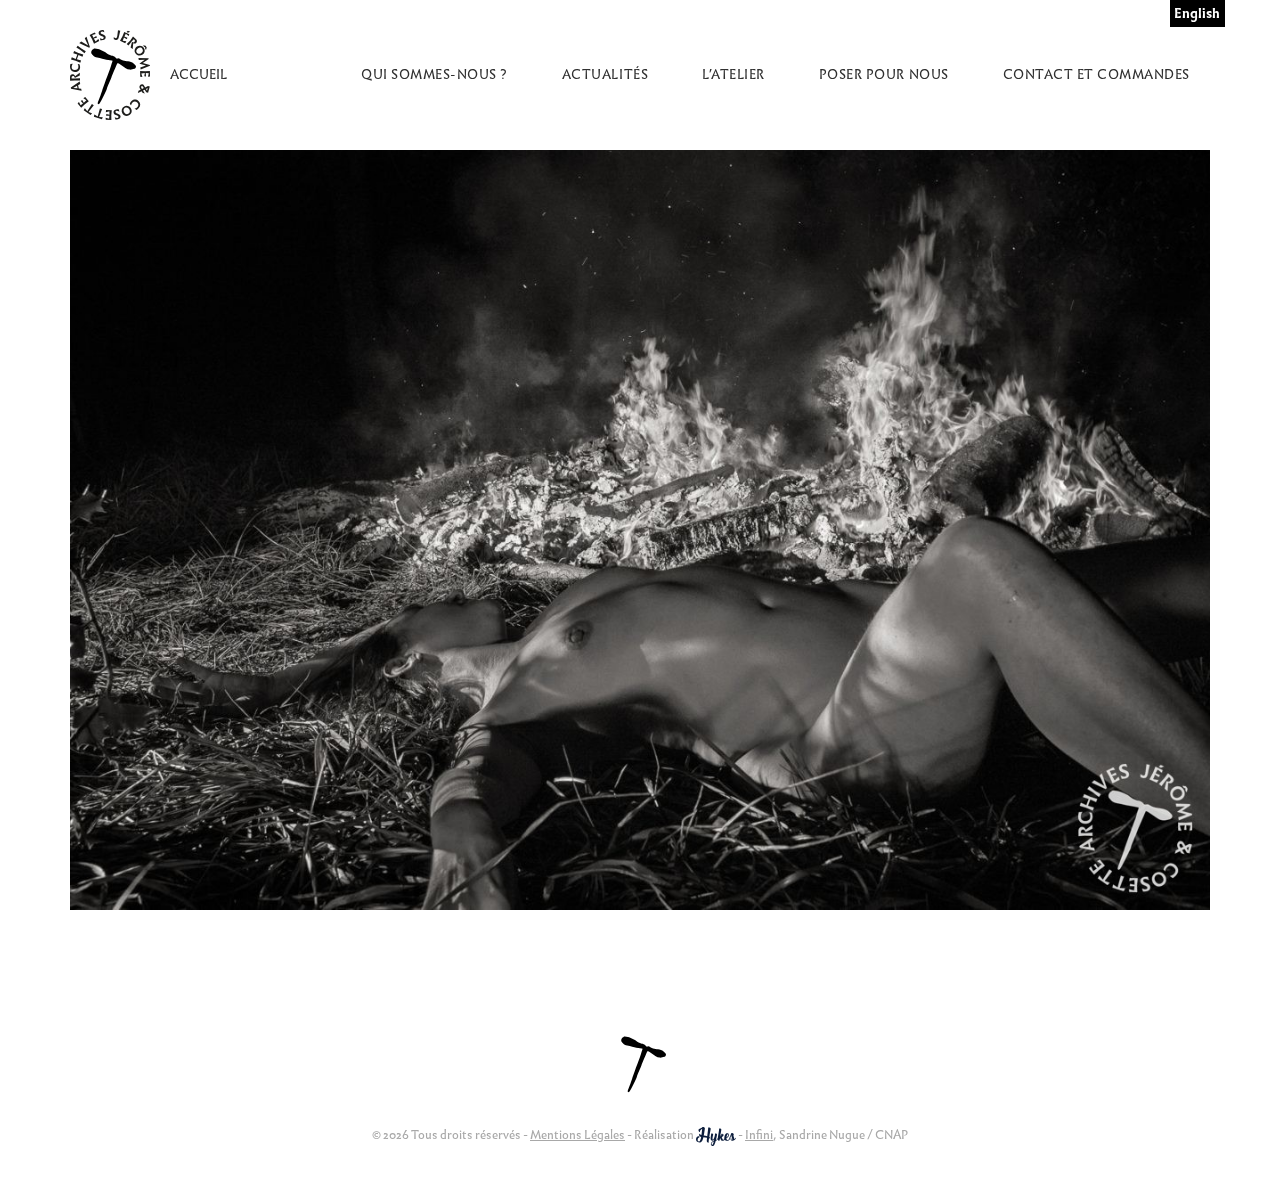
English (1197, 13)
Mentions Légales (577, 1134)
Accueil (198, 74)
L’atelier (733, 74)
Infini (759, 1134)
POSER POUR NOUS (884, 74)
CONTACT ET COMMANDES (1096, 74)
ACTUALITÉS (605, 74)
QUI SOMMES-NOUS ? (434, 74)
